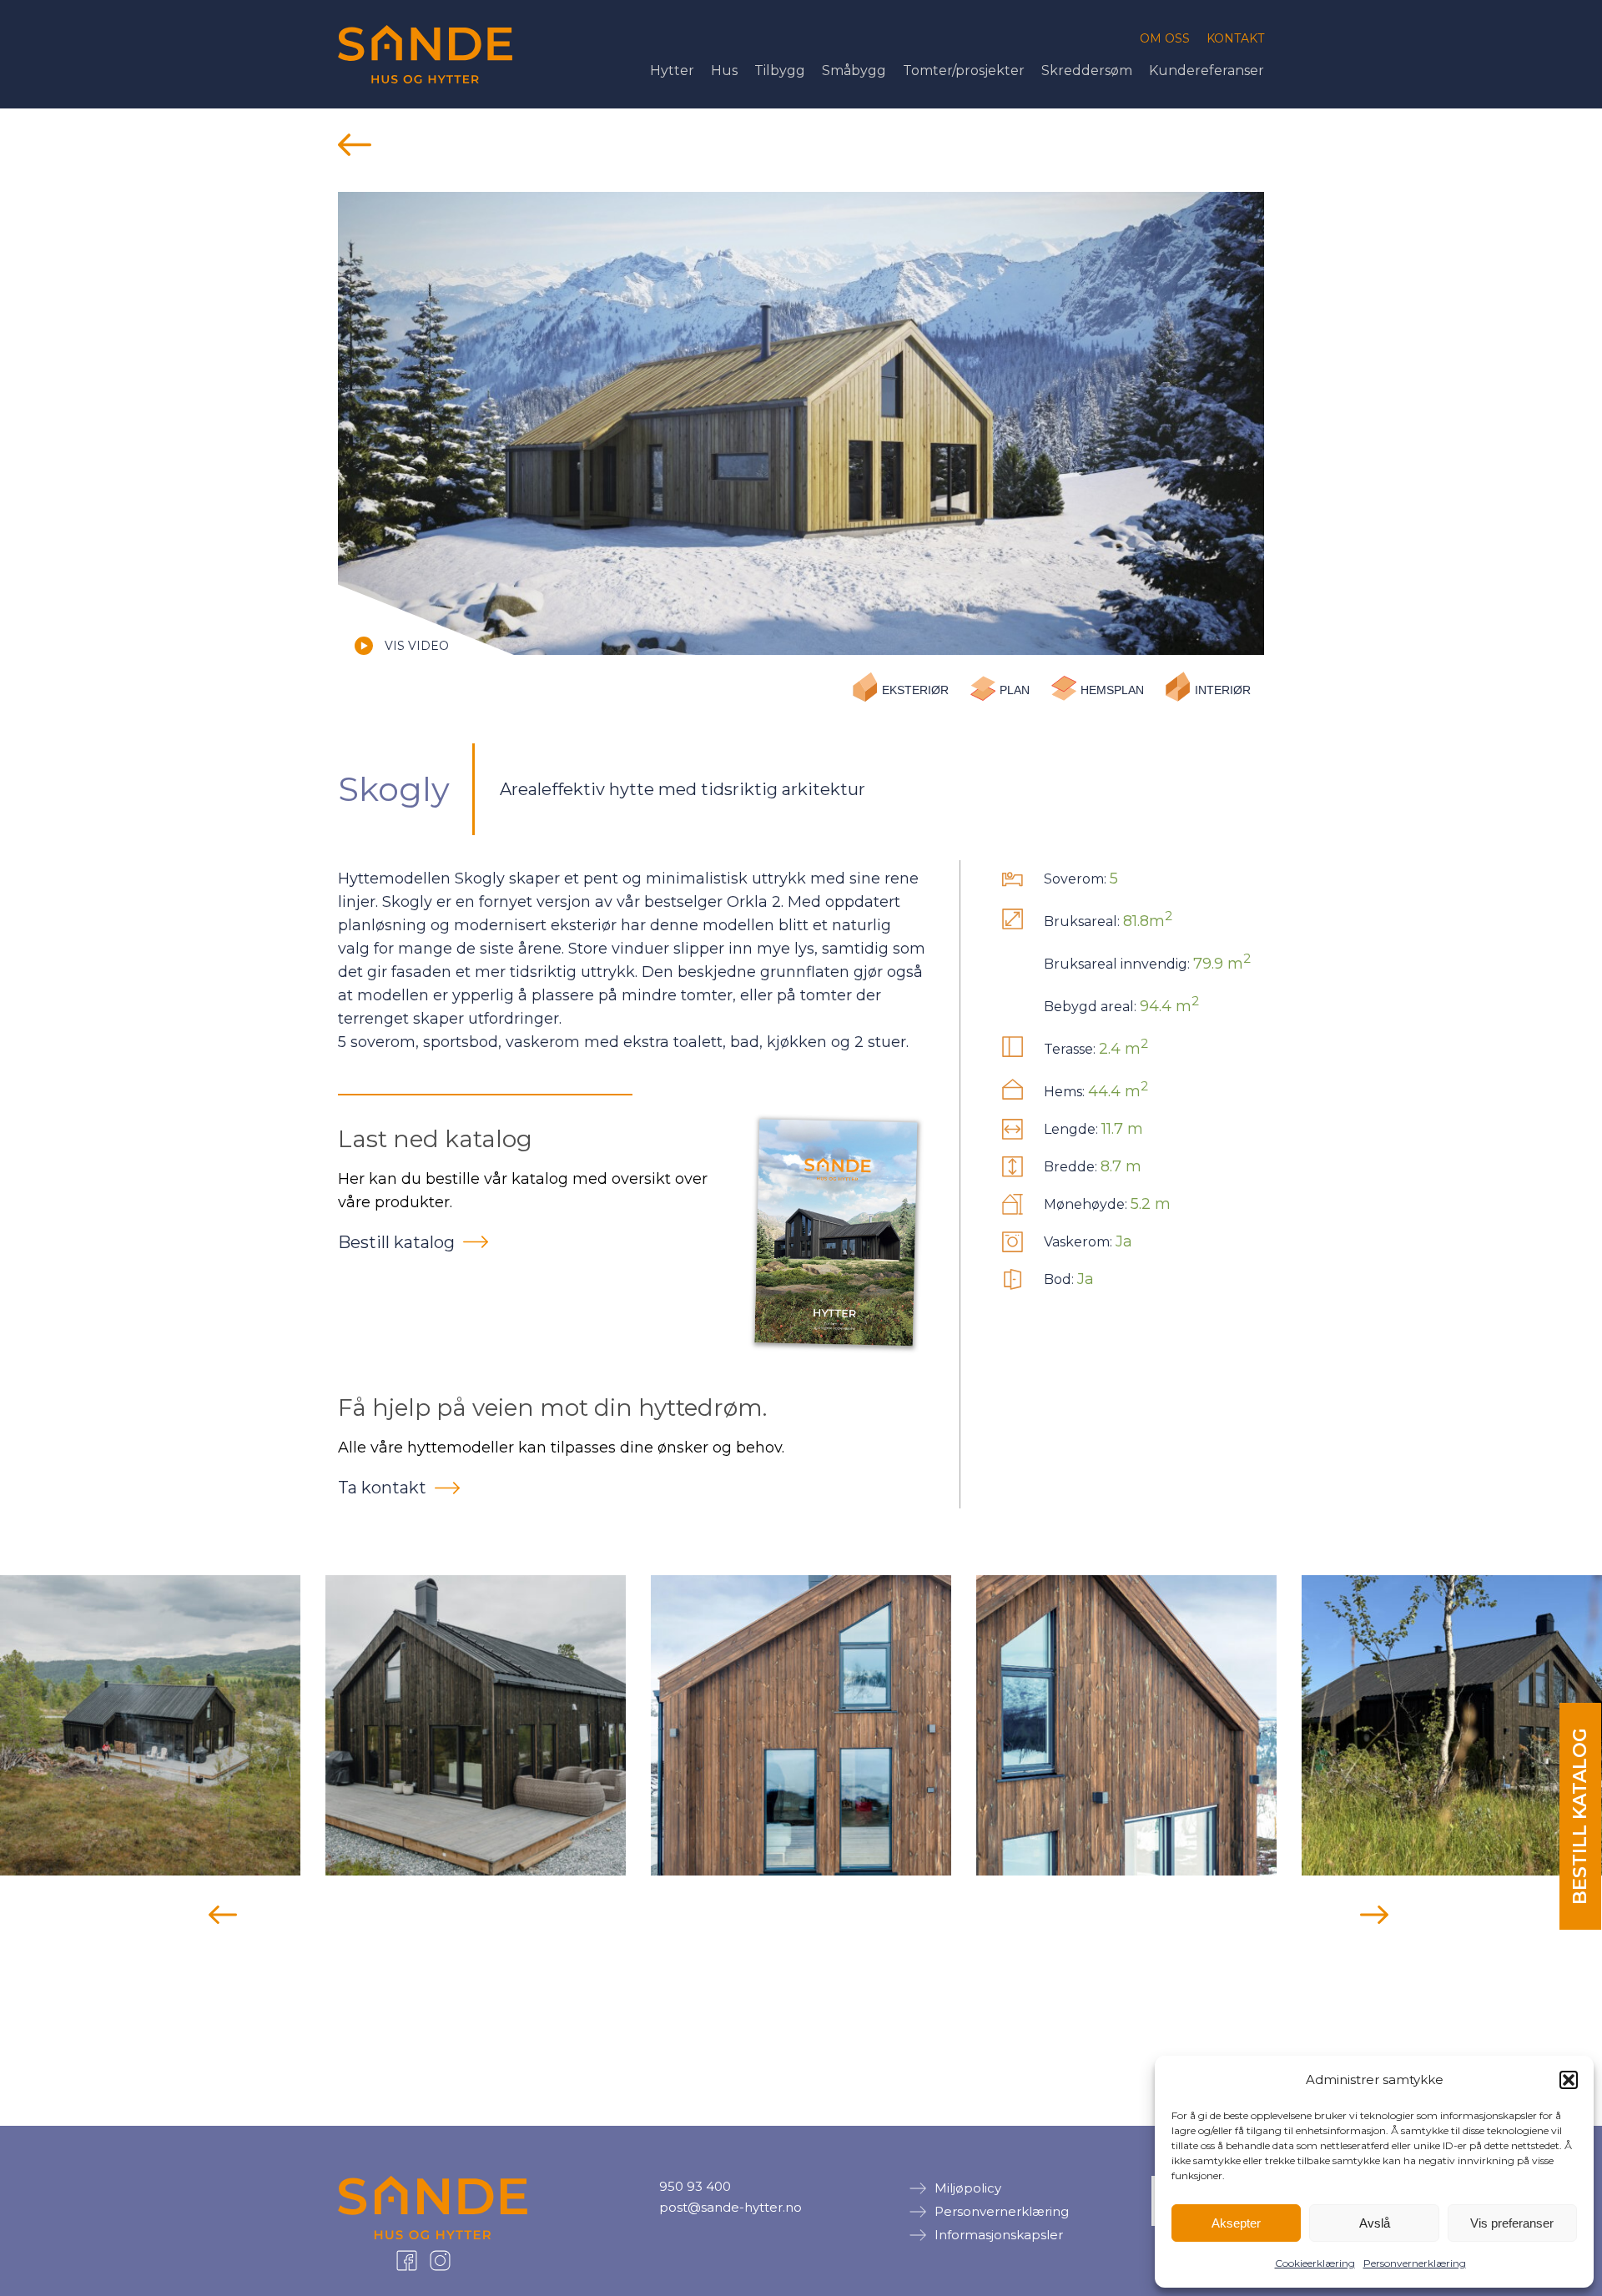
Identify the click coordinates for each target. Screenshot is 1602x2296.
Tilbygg (780, 70)
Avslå (1375, 2223)
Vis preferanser (1512, 2223)
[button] (1569, 2080)
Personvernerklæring (1415, 2263)
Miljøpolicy (968, 2188)
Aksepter (1236, 2223)
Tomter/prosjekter (964, 70)
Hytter (672, 70)
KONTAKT (1235, 38)
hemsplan (1112, 690)
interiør (1223, 690)
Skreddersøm (1087, 70)
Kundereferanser (1207, 70)
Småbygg (854, 70)
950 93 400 (695, 2186)
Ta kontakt (382, 1488)
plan (1015, 690)
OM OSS (1165, 38)
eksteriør (915, 690)
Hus (724, 70)
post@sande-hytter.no (730, 2207)
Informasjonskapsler (999, 2235)
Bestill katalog (396, 1242)
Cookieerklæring (1315, 2263)
